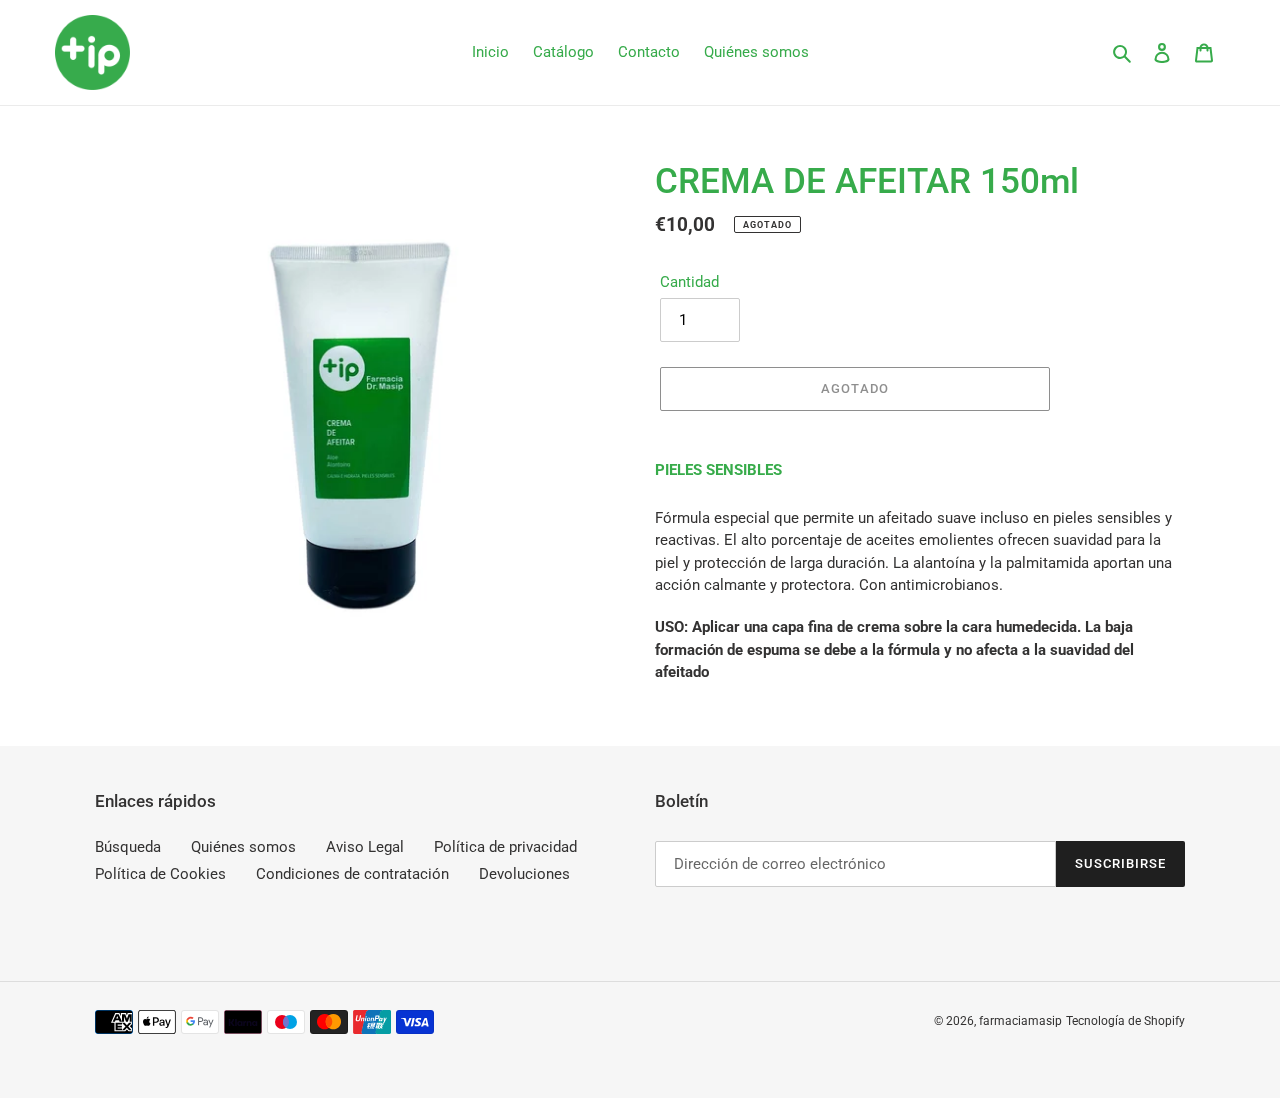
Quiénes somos (243, 847)
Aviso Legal (365, 847)
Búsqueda (128, 847)
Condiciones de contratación (352, 875)
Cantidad (689, 282)
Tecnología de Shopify (1125, 1022)
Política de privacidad (505, 847)
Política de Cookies (160, 875)
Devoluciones (524, 875)
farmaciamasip (1020, 1022)
